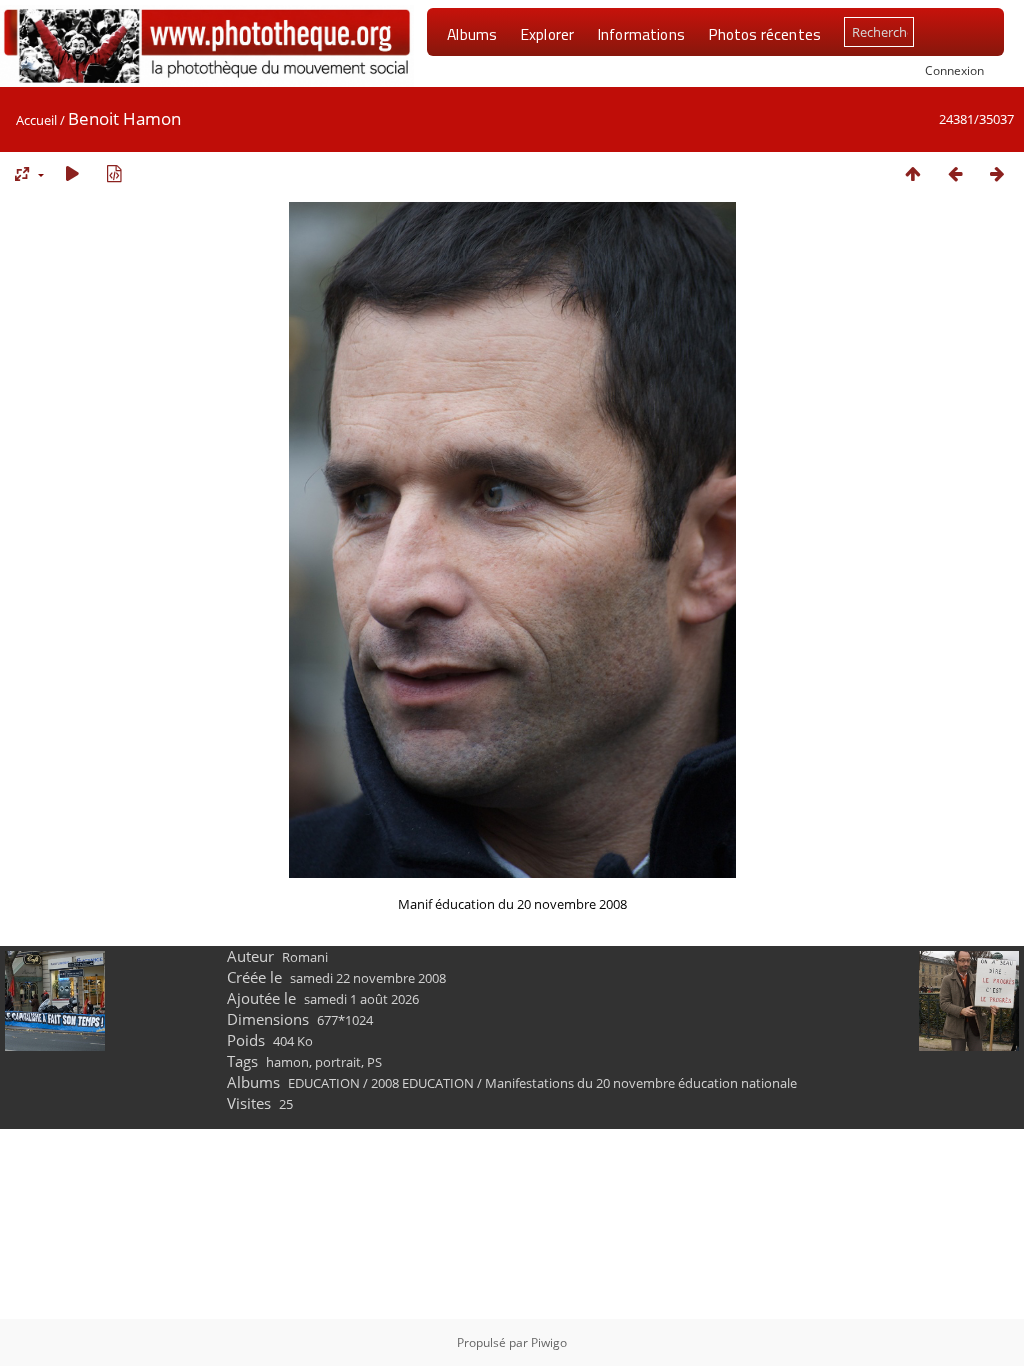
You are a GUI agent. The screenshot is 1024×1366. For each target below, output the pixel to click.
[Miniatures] (913, 173)
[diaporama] (72, 173)
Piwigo (549, 1342)
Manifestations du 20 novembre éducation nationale (641, 1083)
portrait (338, 1062)
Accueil (36, 120)
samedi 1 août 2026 (361, 999)
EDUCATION (324, 1083)
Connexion (954, 70)
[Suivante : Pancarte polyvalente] (997, 173)
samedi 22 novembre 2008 (368, 978)
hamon (287, 1062)
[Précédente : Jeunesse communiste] (955, 173)
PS (374, 1062)
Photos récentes (764, 34)
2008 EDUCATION (422, 1083)
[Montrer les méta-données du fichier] (114, 173)
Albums (472, 34)
